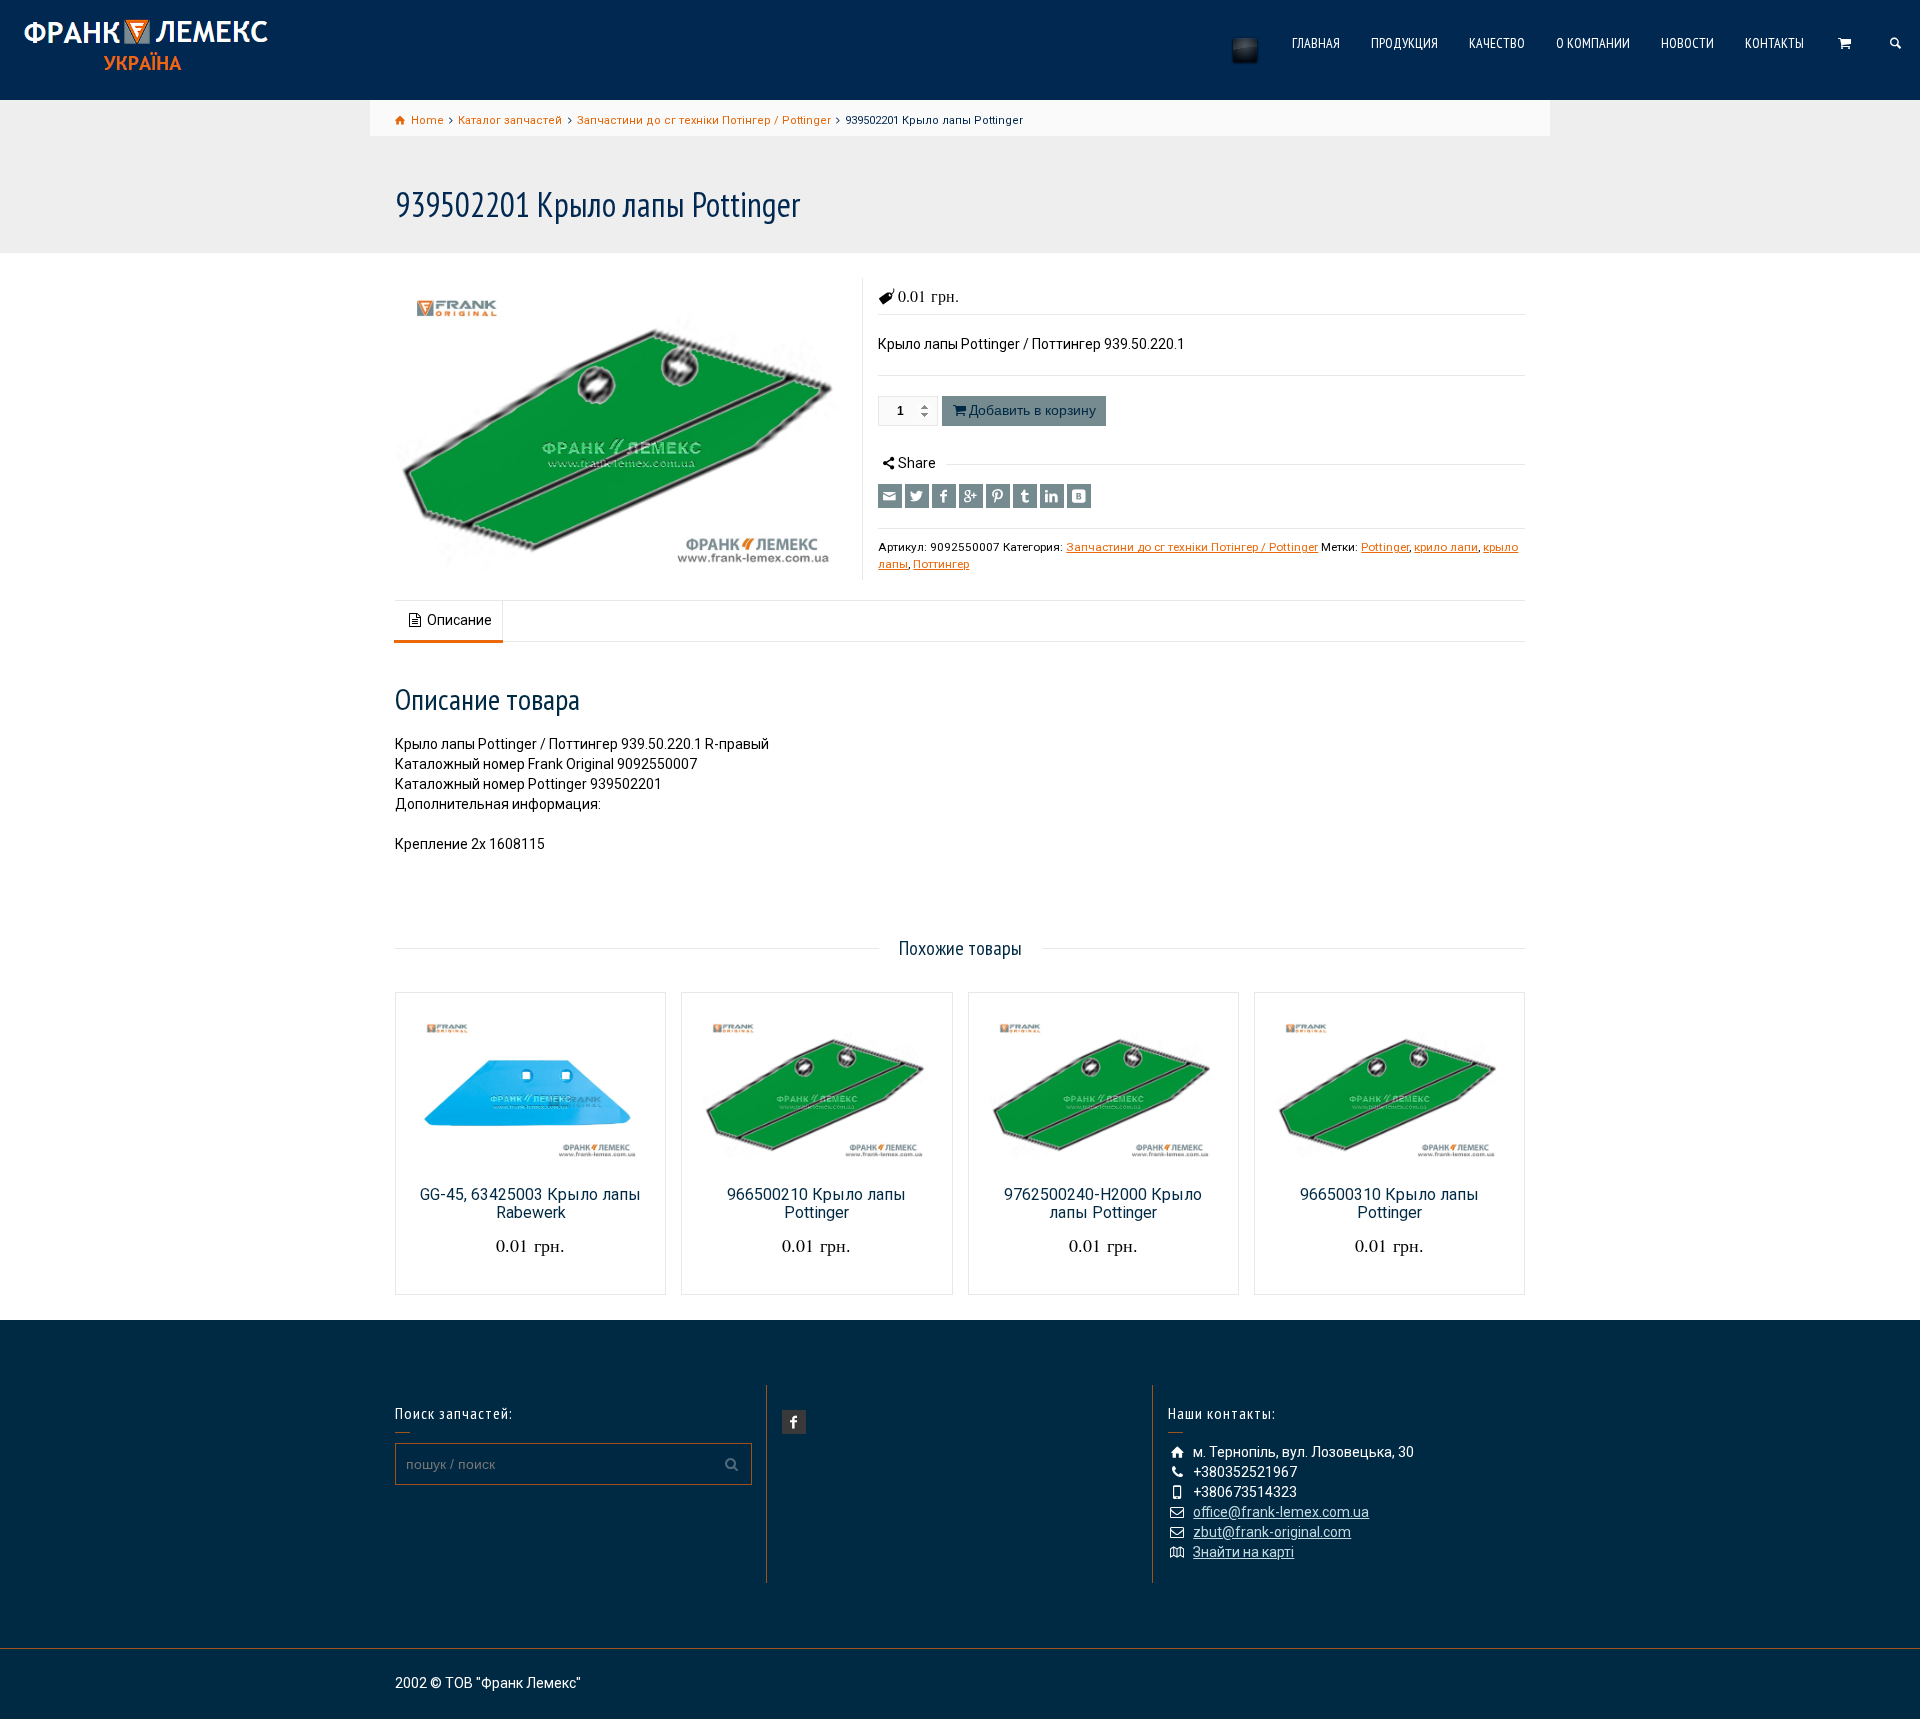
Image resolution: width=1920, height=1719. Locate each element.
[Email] (890, 496)
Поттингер (941, 564)
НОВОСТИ (1687, 43)
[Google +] (971, 496)
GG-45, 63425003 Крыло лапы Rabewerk (530, 1203)
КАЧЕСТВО (1497, 43)
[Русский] (1245, 50)
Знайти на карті (1243, 1552)
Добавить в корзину (1032, 410)
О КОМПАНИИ (1593, 43)
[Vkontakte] (1079, 496)
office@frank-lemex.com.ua (1281, 1512)
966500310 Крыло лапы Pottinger (1389, 1203)
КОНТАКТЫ (1774, 43)
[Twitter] (917, 496)
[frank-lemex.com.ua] (145, 42)
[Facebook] (944, 496)
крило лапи (1446, 547)
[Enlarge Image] (621, 429)
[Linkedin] (1052, 496)
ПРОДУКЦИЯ (1404, 43)
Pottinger (1385, 547)
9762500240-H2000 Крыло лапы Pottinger (1103, 1203)
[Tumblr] (1025, 496)
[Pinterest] (998, 496)
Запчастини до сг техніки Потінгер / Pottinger (1192, 547)
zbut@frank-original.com (1272, 1532)
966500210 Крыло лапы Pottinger (816, 1203)
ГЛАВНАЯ (1316, 43)
